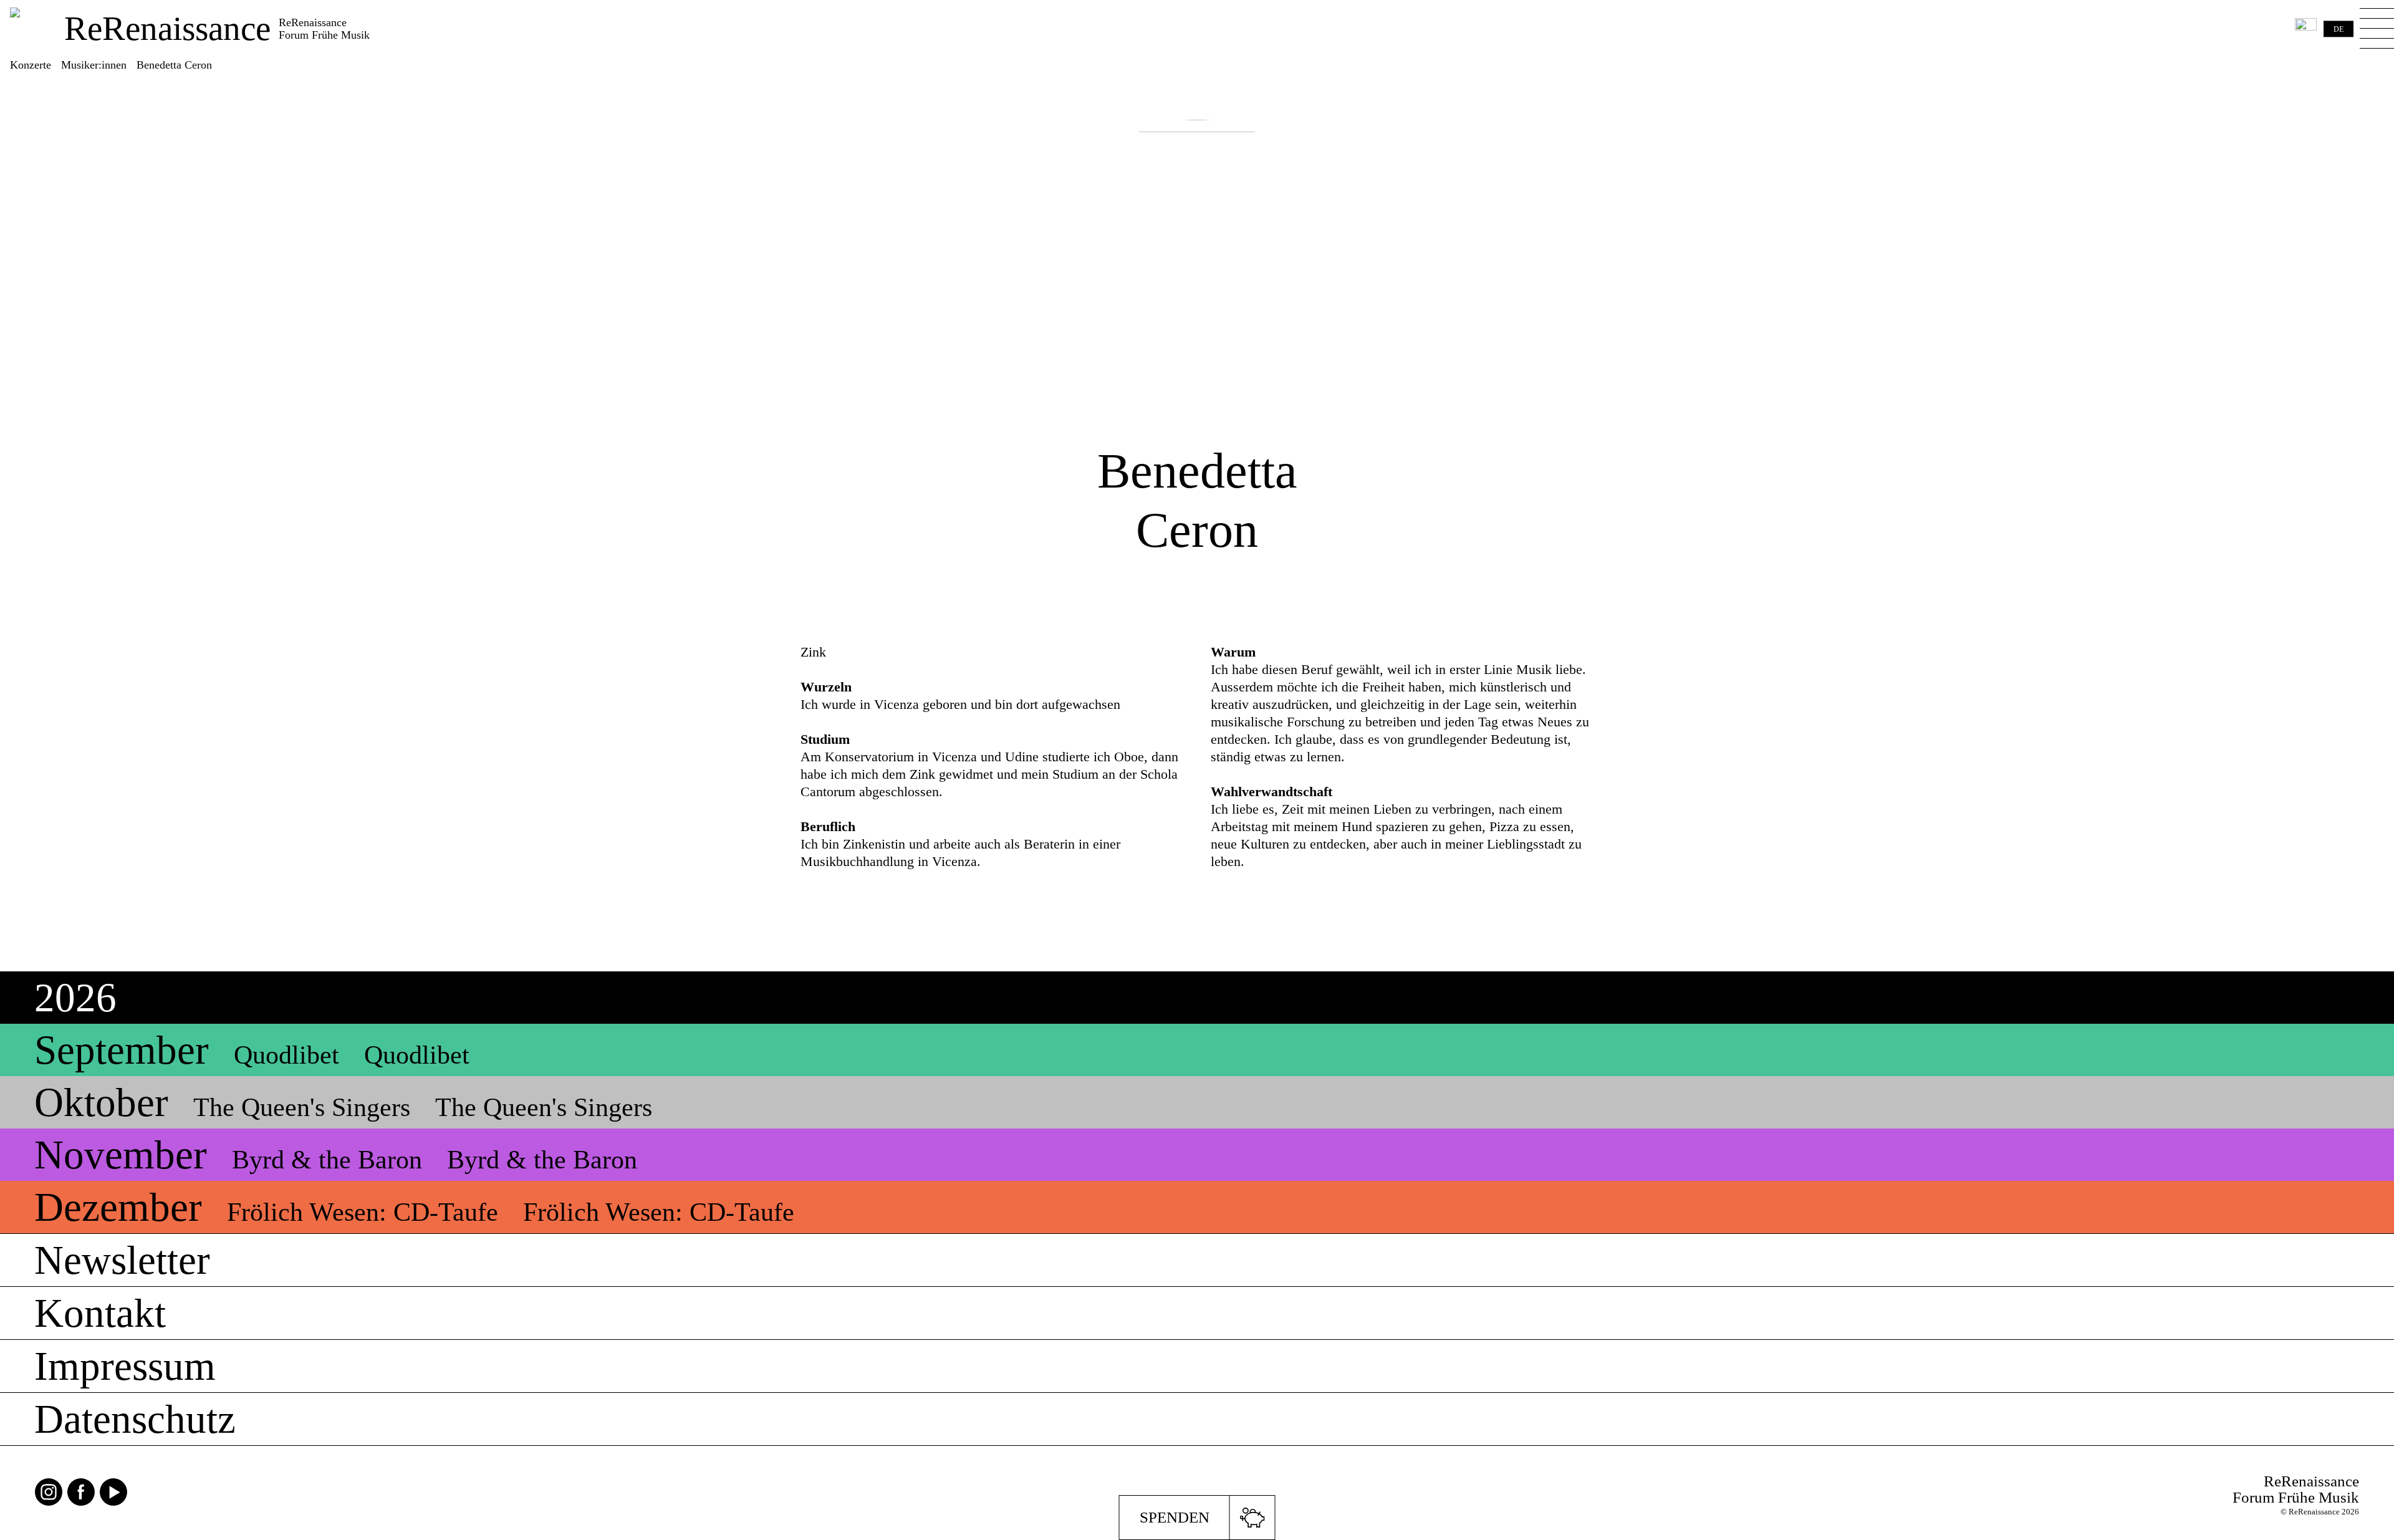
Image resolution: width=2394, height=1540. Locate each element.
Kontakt (100, 1313)
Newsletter (122, 1260)
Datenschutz (135, 1419)
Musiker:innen (94, 65)
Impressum (125, 1366)
